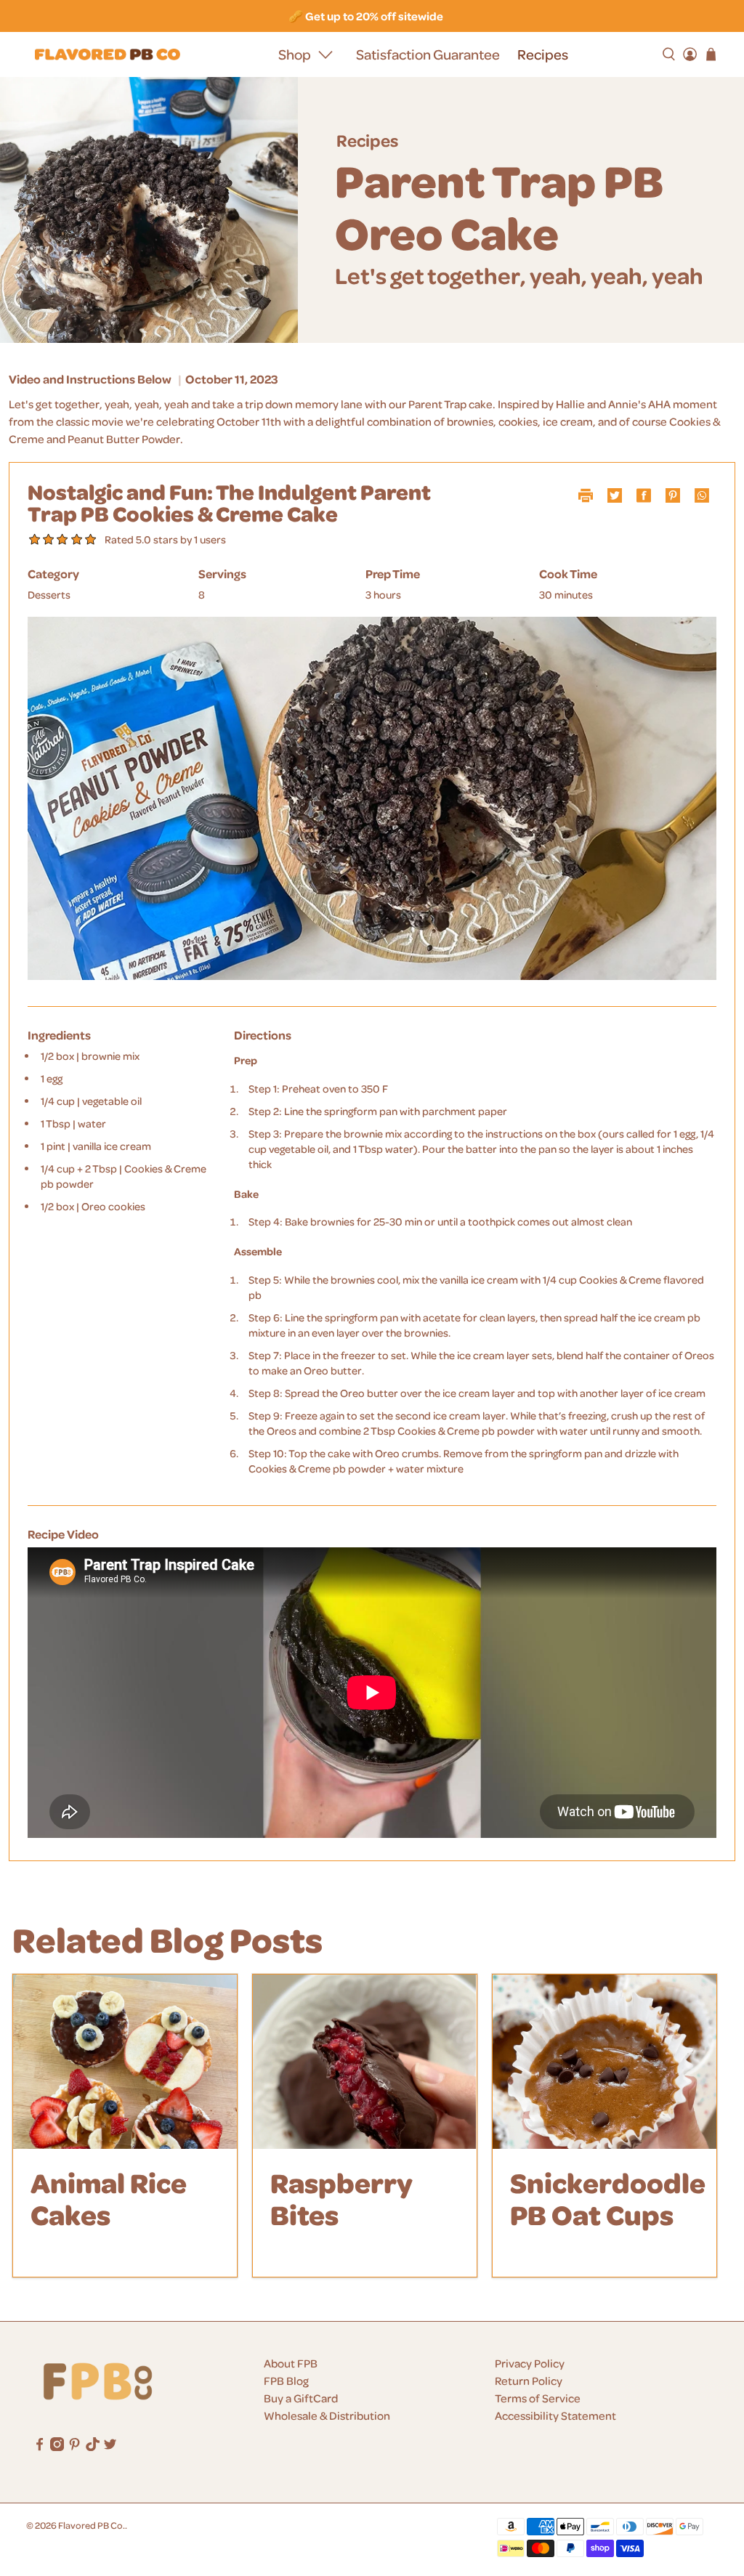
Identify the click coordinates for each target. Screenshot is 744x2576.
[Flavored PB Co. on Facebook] (40, 2447)
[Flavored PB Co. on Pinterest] (74, 2447)
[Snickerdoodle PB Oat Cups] (604, 2062)
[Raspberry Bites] (365, 2062)
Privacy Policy (530, 2363)
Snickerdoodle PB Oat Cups (608, 2198)
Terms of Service (538, 2398)
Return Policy (529, 2381)
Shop (295, 54)
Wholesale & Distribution (327, 2415)
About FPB (291, 2363)
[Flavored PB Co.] (108, 55)
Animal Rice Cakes (109, 2198)
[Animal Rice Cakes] (125, 2062)
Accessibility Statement (555, 2415)
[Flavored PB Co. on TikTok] (93, 2447)
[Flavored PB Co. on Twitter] (110, 2447)
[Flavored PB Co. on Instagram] (57, 2447)
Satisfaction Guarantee (428, 54)
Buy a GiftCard (301, 2398)
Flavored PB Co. (92, 2525)
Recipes (543, 54)
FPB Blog (286, 2381)
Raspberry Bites (341, 2198)
